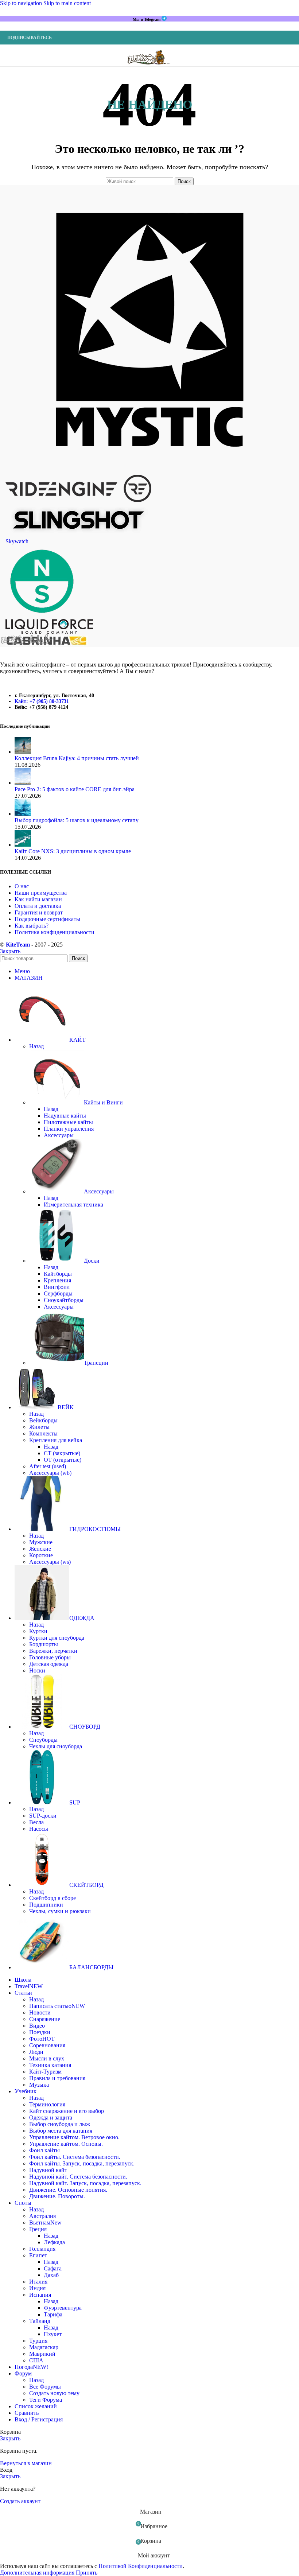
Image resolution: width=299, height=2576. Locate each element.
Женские (40, 1549)
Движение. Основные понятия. (68, 2190)
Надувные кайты (65, 1116)
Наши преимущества (41, 893)
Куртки (38, 1631)
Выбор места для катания (61, 2131)
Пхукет (53, 2334)
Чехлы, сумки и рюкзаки (60, 1911)
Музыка (39, 2085)
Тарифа (53, 2314)
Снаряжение (45, 2019)
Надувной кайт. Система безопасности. (78, 2177)
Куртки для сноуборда (57, 1638)
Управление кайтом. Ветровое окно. (74, 2137)
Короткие (41, 1555)
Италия (38, 2282)
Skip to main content (67, 3)
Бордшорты (44, 1644)
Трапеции (96, 1363)
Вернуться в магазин (26, 2463)
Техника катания (50, 2065)
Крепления (57, 1280)
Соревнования (47, 2045)
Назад (36, 1046)
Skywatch (17, 541)
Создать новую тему (54, 2393)
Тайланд (40, 2321)
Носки (37, 1670)
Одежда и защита (51, 2117)
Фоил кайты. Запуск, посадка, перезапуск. (82, 2163)
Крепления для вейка (56, 1440)
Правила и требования (57, 2078)
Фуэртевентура (63, 2308)
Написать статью (57, 2006)
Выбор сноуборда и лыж (60, 2124)
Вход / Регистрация (39, 2419)
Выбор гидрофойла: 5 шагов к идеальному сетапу (77, 820)
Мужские (41, 1542)
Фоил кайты (44, 2150)
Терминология (47, 2104)
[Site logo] (149, 68)
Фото (42, 2039)
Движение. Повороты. (57, 2196)
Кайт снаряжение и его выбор (67, 2111)
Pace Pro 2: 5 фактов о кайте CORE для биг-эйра (75, 789)
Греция (38, 2229)
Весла (36, 1822)
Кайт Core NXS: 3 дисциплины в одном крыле (73, 851)
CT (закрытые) (62, 1453)
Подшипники (46, 1905)
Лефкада (54, 2242)
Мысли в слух (47, 2058)
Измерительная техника (73, 1205)
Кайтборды (58, 1274)
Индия (37, 2288)
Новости (40, 2012)
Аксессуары (59, 1135)
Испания (40, 2295)
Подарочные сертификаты (47, 919)
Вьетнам (45, 2223)
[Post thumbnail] (23, 752)
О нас (22, 886)
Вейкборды (43, 1420)
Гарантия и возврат (39, 912)
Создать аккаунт (20, 2501)
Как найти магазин (38, 899)
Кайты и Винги (103, 1102)
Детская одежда (49, 1664)
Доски (92, 1261)
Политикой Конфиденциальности (141, 2566)
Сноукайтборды (64, 1300)
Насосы (39, 1829)
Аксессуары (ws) (50, 1562)
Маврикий (42, 2354)
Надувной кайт (48, 2170)
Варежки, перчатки (53, 1651)
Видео (37, 2026)
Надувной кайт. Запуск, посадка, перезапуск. (85, 2183)
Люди (36, 2052)
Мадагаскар (44, 2347)
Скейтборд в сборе (53, 1898)
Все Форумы (45, 2387)
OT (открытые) (63, 1460)
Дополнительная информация (38, 2573)
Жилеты (39, 1427)
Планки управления (69, 1129)
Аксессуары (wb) (50, 1473)
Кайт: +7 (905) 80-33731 (42, 701)
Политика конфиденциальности (55, 932)
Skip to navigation (22, 3)
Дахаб (51, 2275)
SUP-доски (43, 1816)
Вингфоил (57, 1287)
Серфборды (58, 1293)
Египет (38, 2255)
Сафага (53, 2268)
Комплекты (43, 1433)
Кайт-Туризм (45, 2072)
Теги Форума (46, 2400)
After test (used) (48, 1466)
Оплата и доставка (38, 906)
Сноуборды (43, 1740)
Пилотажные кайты (68, 1122)
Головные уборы (50, 1657)
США (36, 2360)
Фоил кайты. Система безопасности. (75, 2157)
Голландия (42, 2249)
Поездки (40, 2032)
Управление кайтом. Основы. (66, 2144)
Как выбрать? (32, 926)
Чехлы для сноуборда (56, 1746)
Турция (38, 2341)
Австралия (42, 2216)
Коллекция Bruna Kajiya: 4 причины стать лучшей (77, 758)
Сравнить (27, 2413)
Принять (87, 2573)
